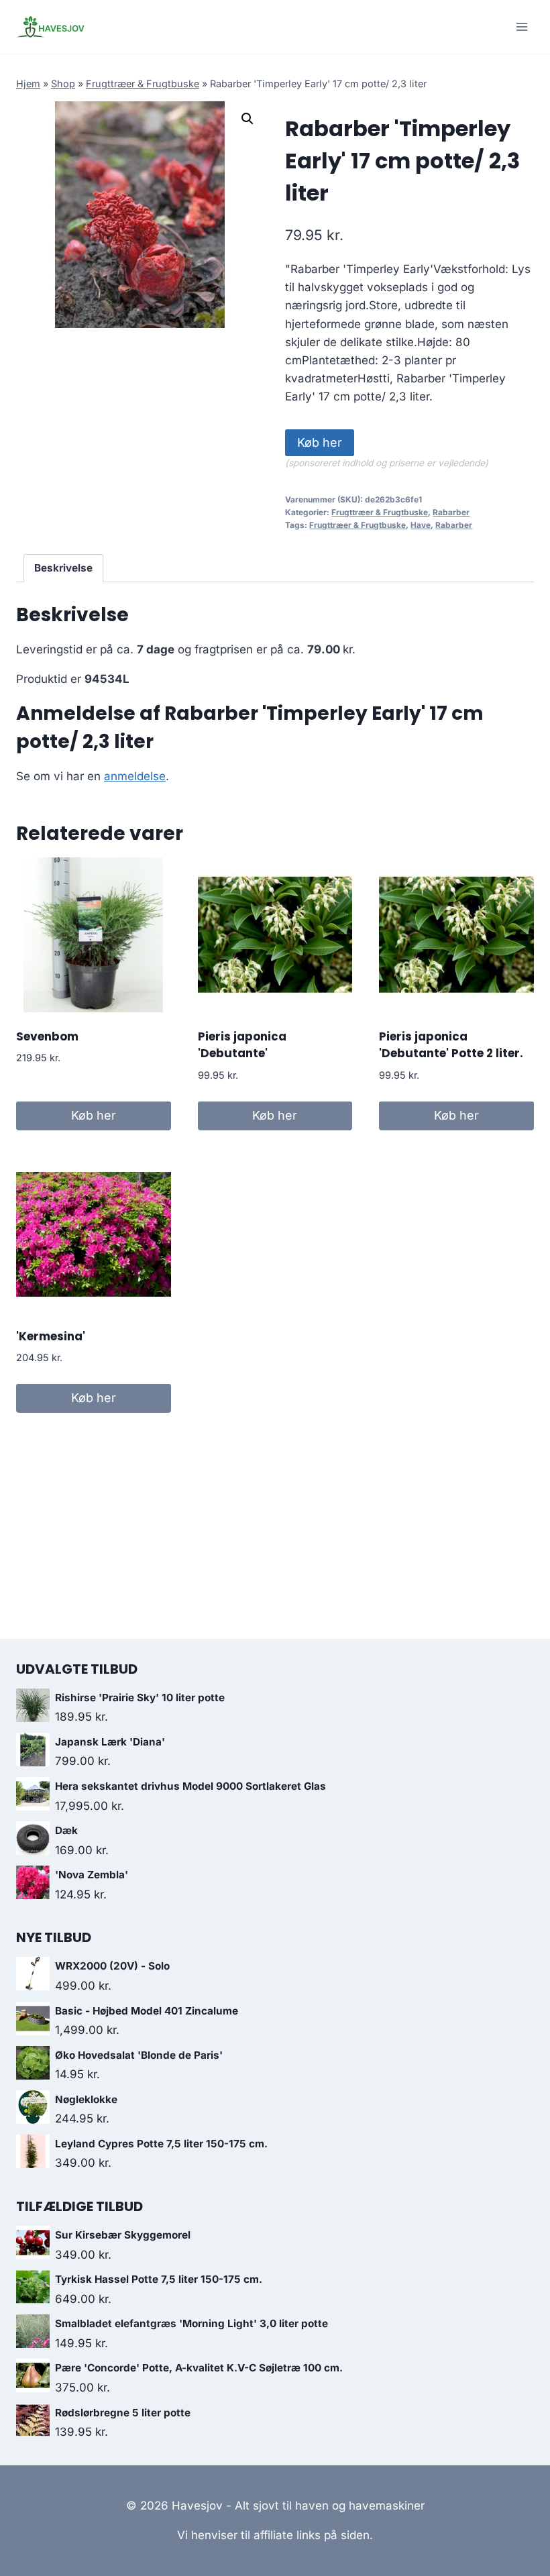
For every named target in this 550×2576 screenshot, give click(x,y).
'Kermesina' (51, 1336)
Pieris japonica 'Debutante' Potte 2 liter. (451, 1045)
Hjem (28, 84)
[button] (248, 119)
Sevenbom (47, 1036)
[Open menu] (521, 26)
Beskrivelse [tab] (63, 568)
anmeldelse (135, 776)
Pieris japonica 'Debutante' (242, 1045)
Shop (63, 84)
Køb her (320, 442)
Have (421, 525)
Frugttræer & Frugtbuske (143, 84)
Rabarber (451, 512)
